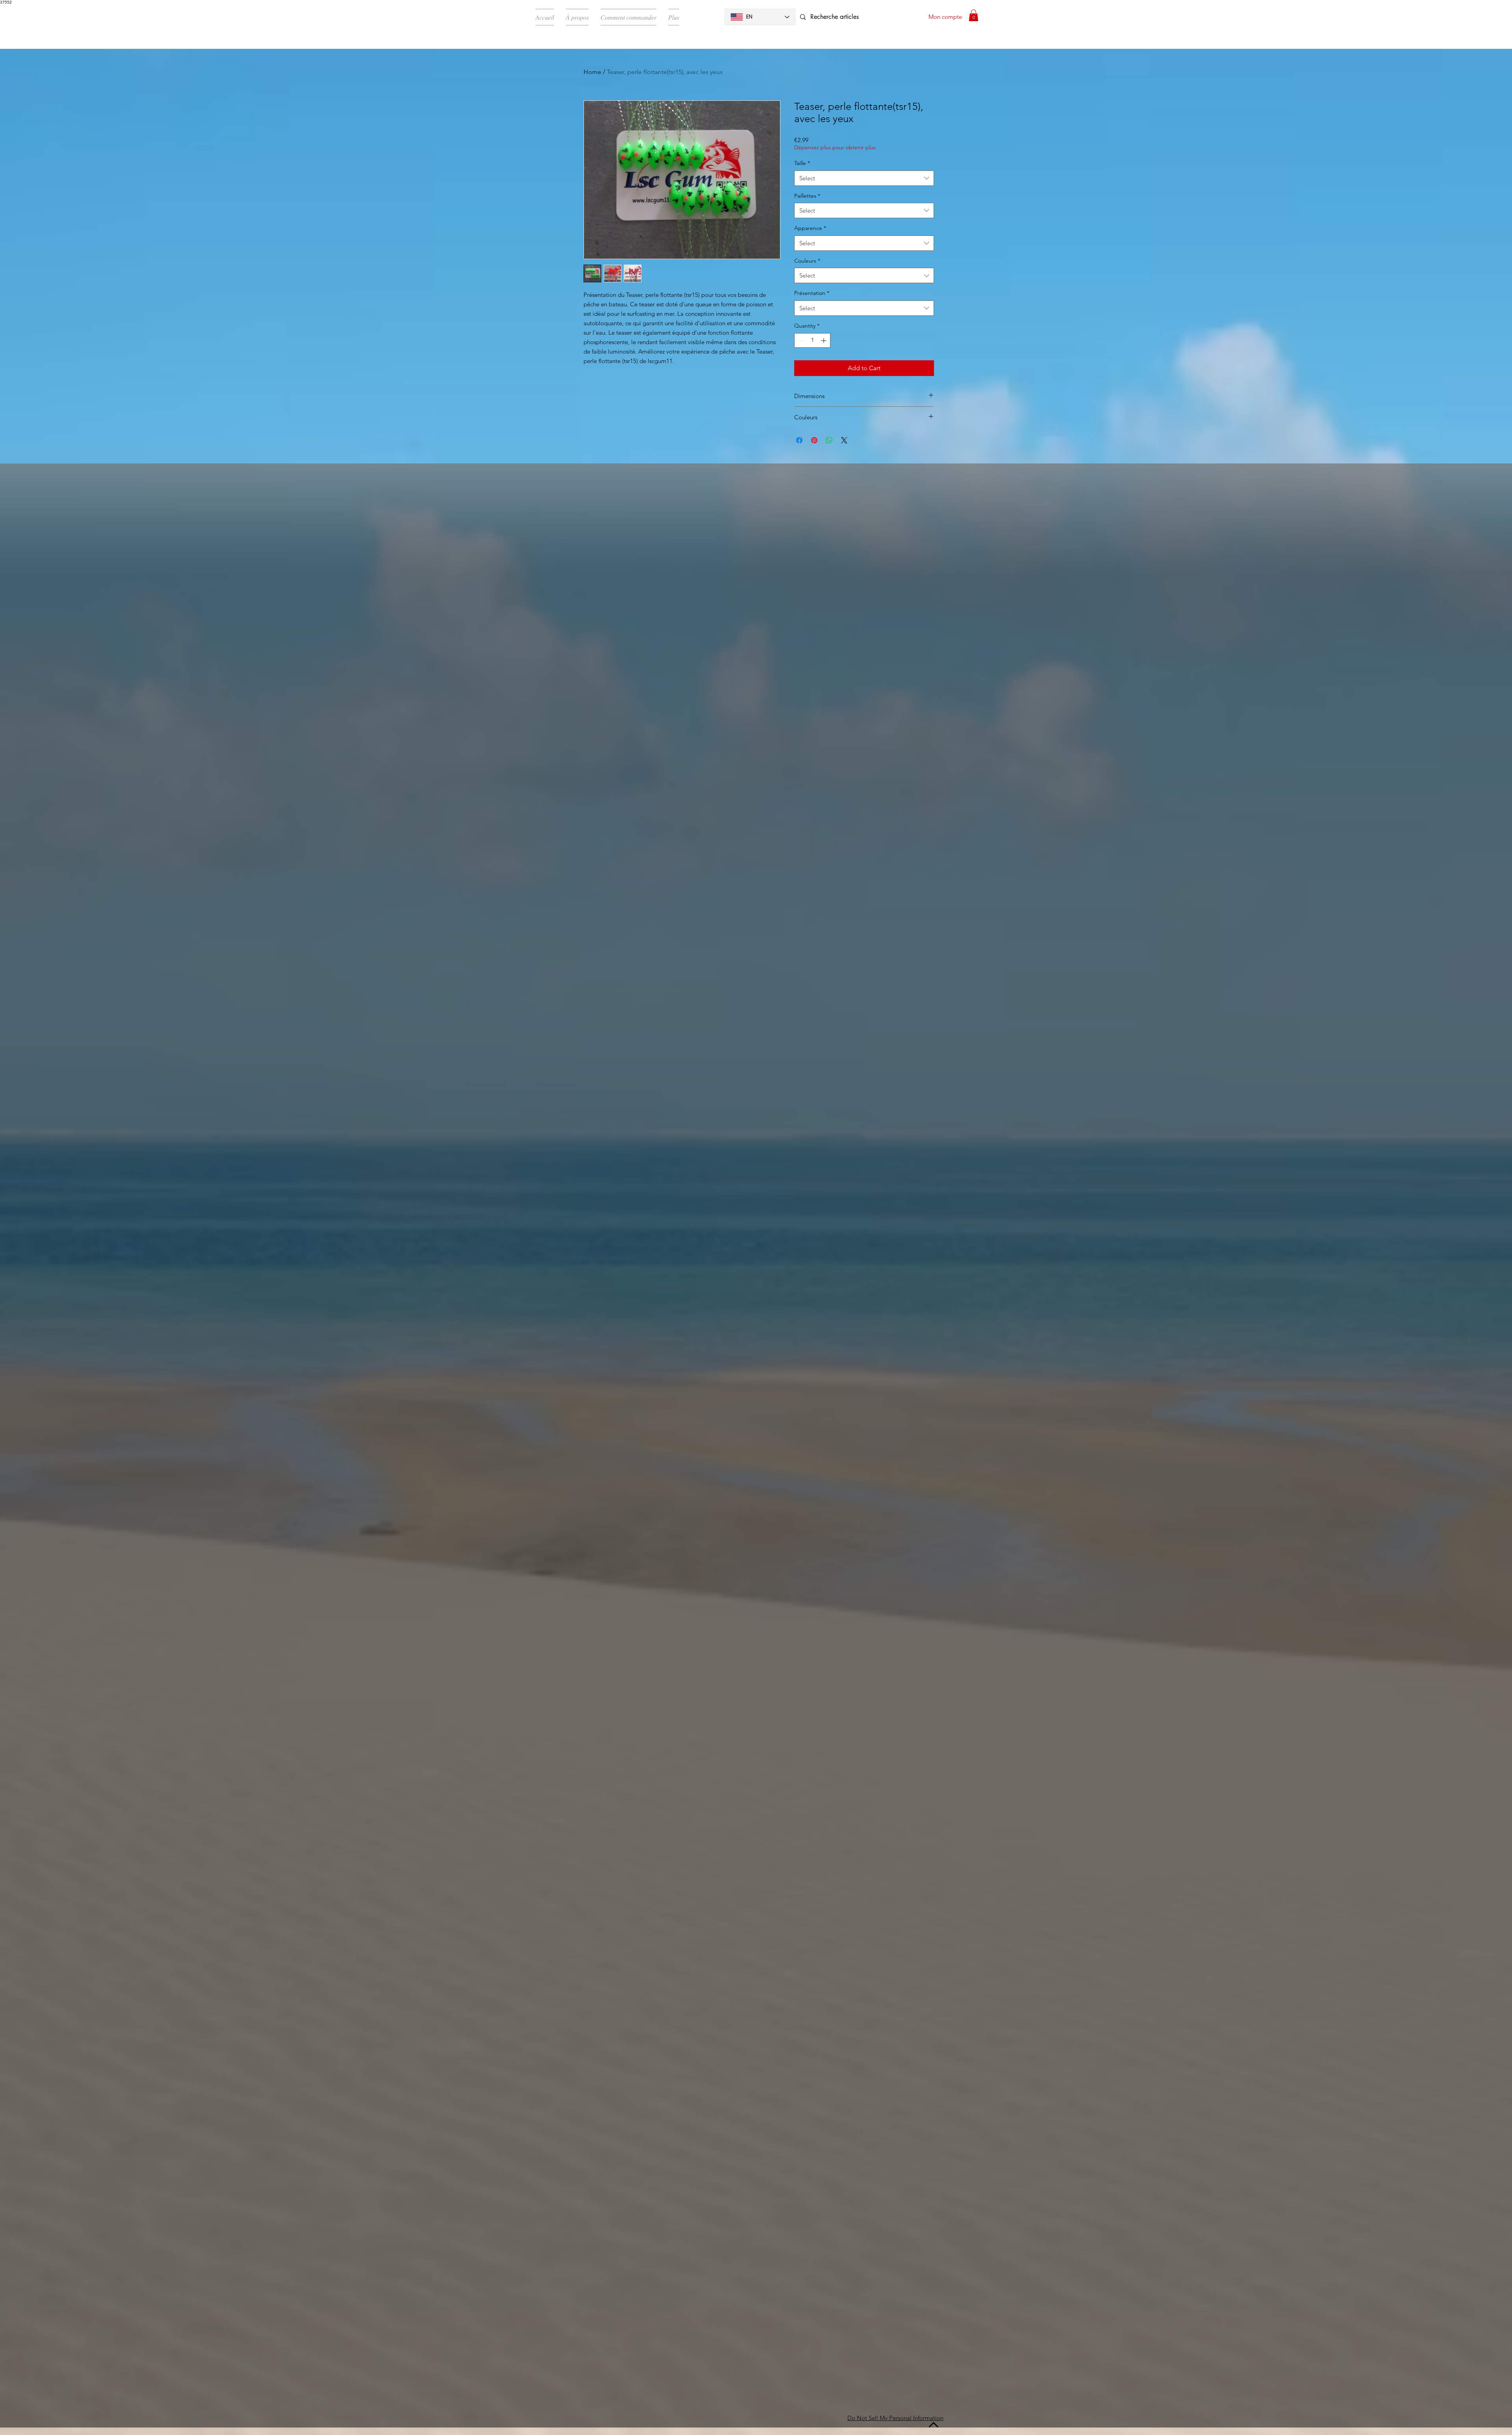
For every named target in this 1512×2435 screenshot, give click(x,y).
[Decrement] (800, 340)
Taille (802, 163)
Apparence (810, 228)
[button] (974, 15)
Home (592, 72)
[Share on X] (844, 440)
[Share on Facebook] (799, 440)
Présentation (812, 293)
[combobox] (864, 178)
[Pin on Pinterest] (814, 440)
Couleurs (807, 261)
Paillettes (807, 196)
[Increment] (824, 340)
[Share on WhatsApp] (829, 440)
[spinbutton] (812, 340)
